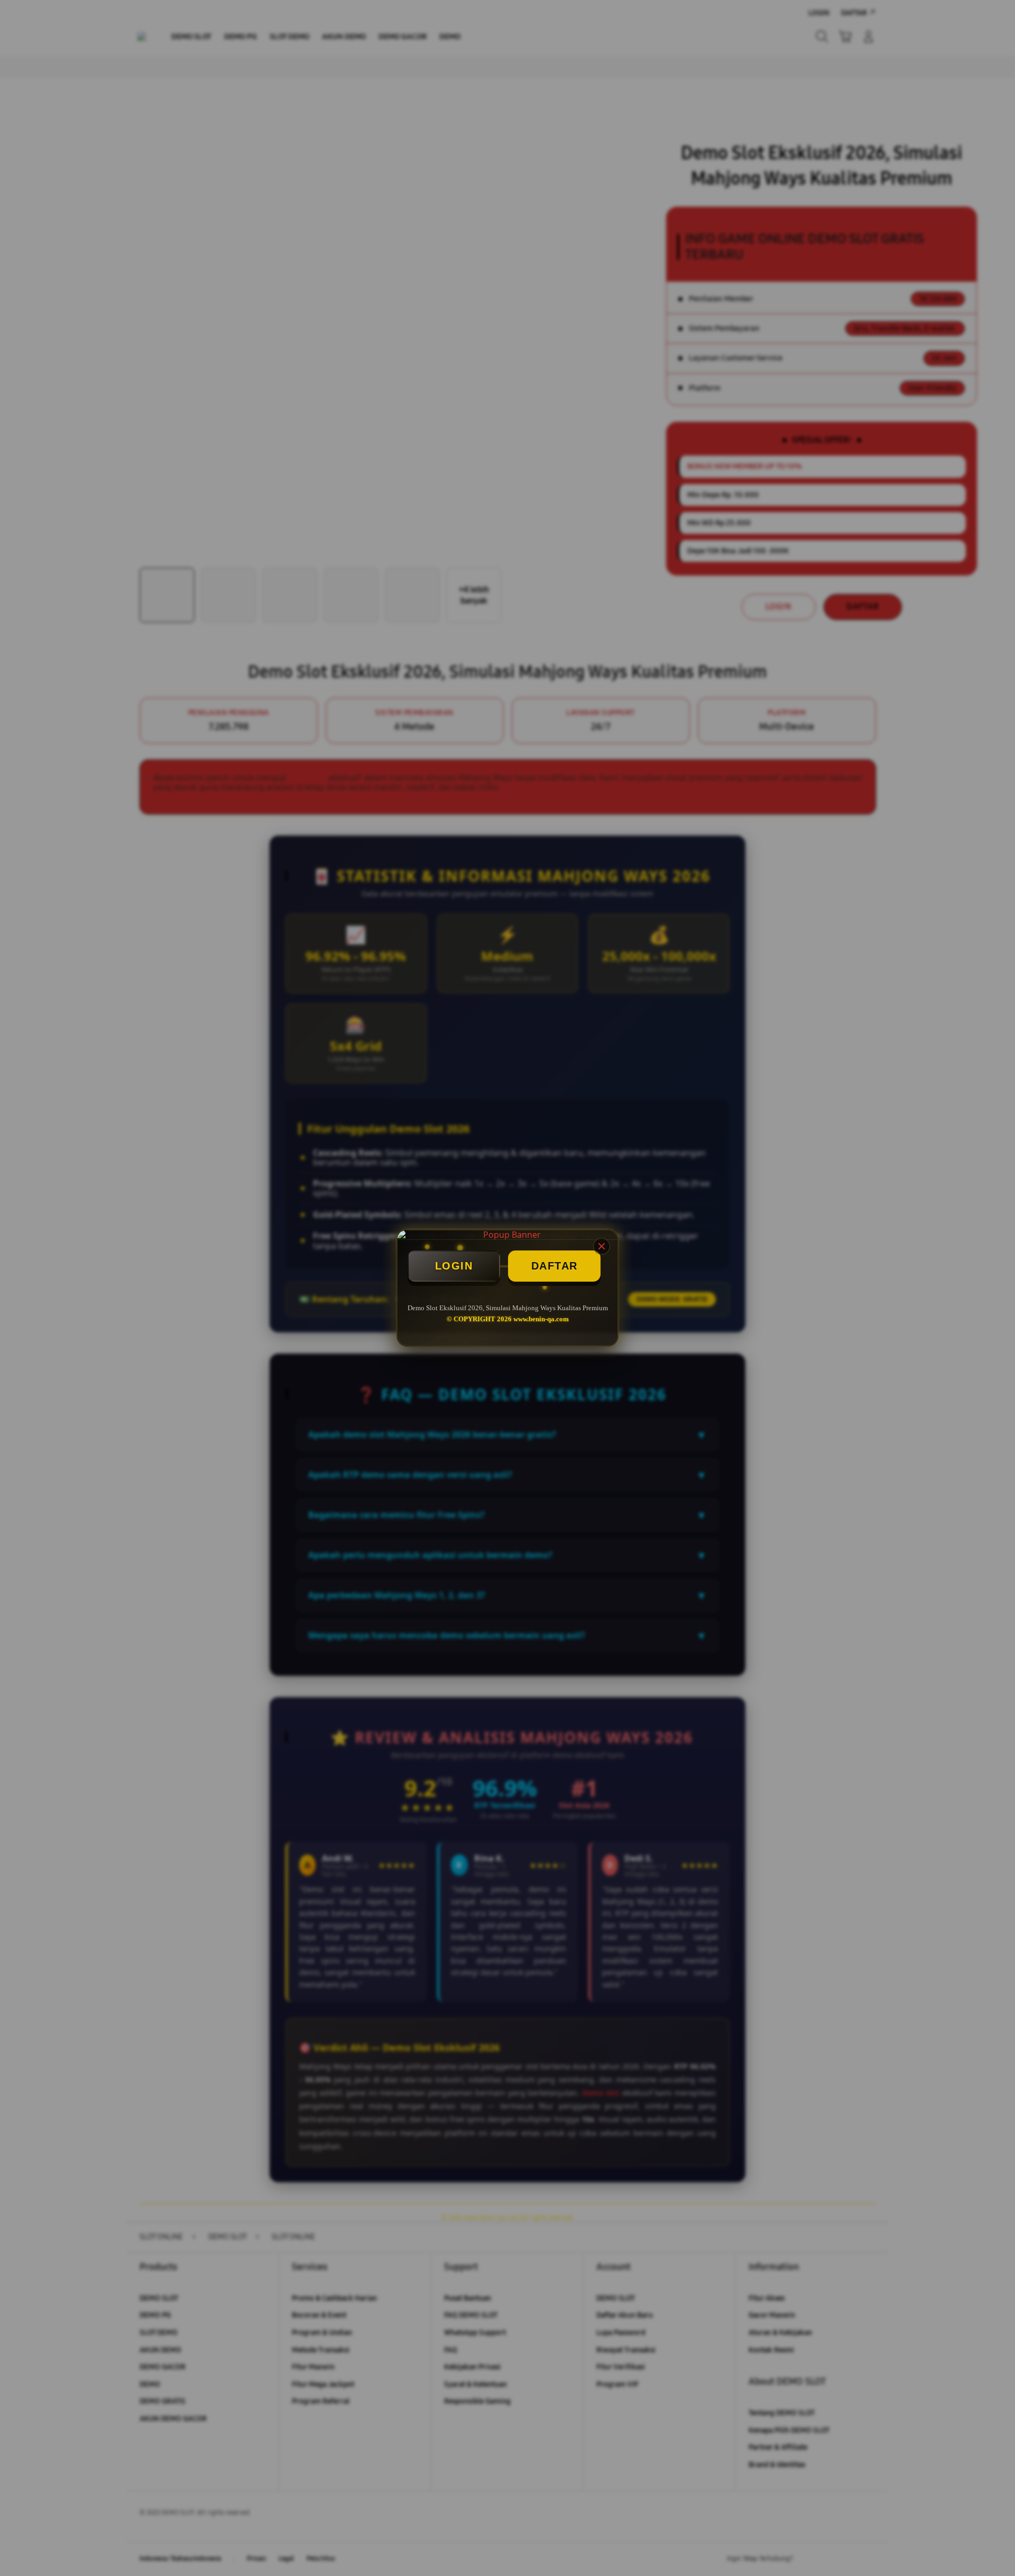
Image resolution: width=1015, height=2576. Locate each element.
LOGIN (454, 1266)
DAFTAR (555, 1266)
